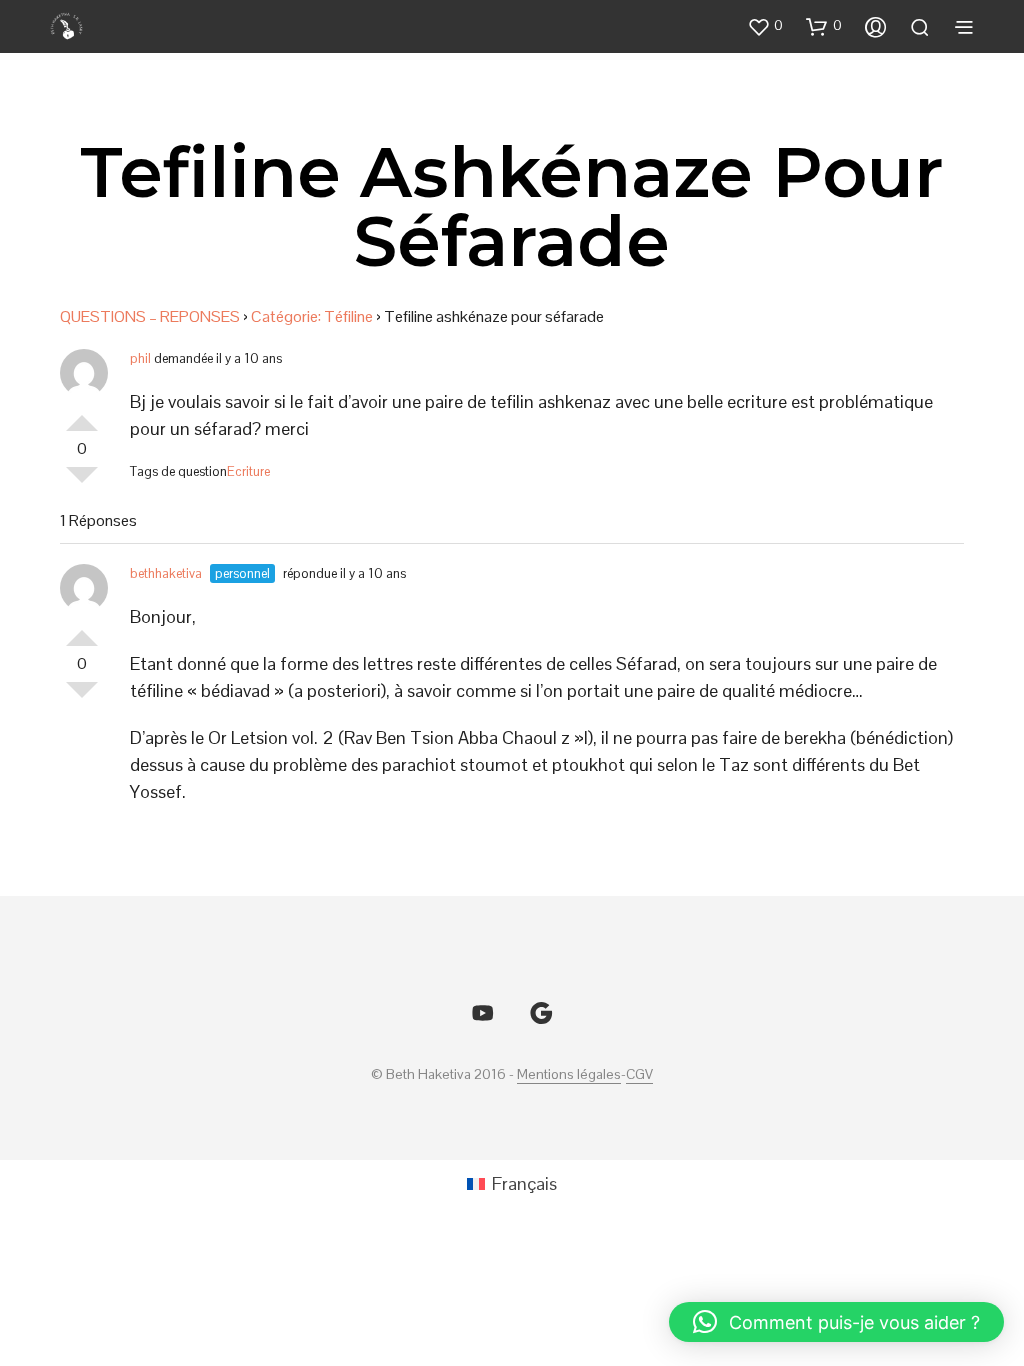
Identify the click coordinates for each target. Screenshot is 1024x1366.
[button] (765, 26)
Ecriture (248, 471)
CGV (639, 1075)
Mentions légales (569, 1075)
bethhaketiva (166, 573)
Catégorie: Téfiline (312, 316)
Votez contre (82, 483)
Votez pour (82, 415)
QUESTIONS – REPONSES (150, 316)
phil (140, 358)
